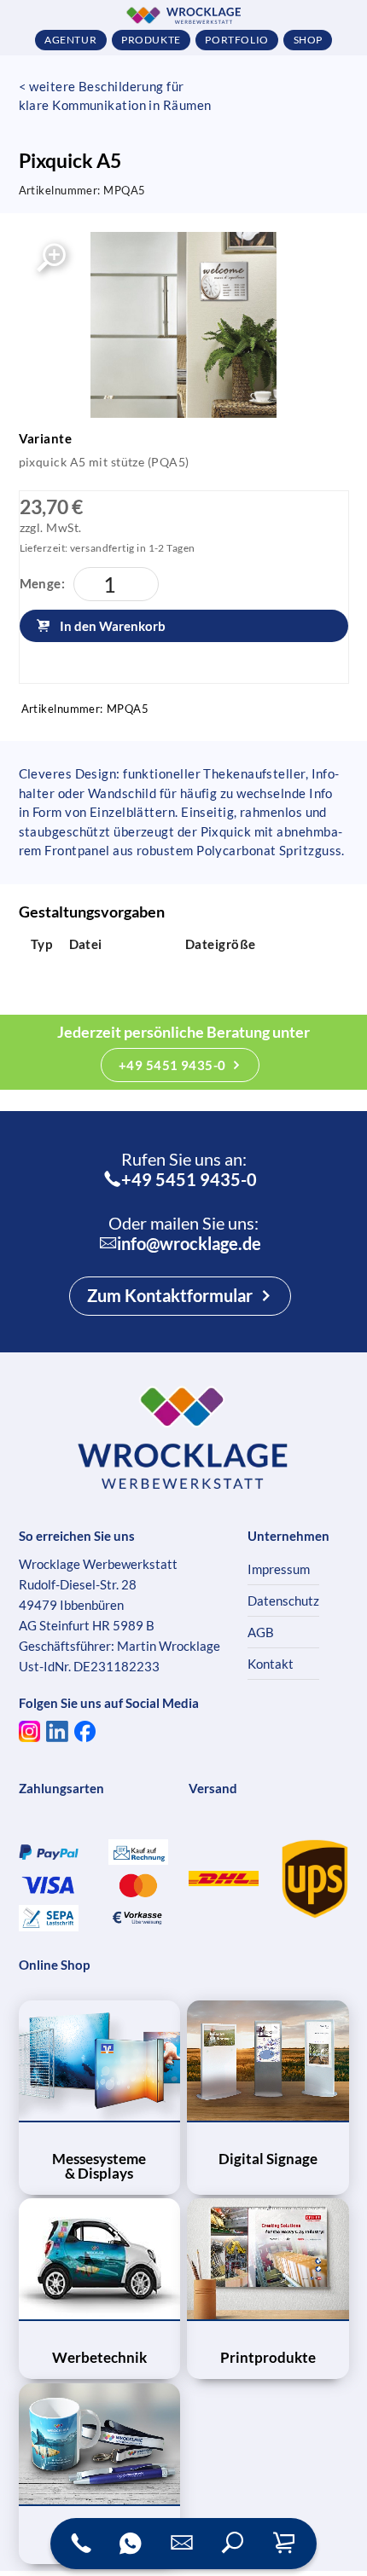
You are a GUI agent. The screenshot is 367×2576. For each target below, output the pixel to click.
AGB (261, 1632)
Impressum (279, 1569)
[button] (233, 2544)
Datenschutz (283, 1601)
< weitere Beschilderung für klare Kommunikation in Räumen (115, 96)
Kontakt (271, 1664)
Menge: (43, 583)
